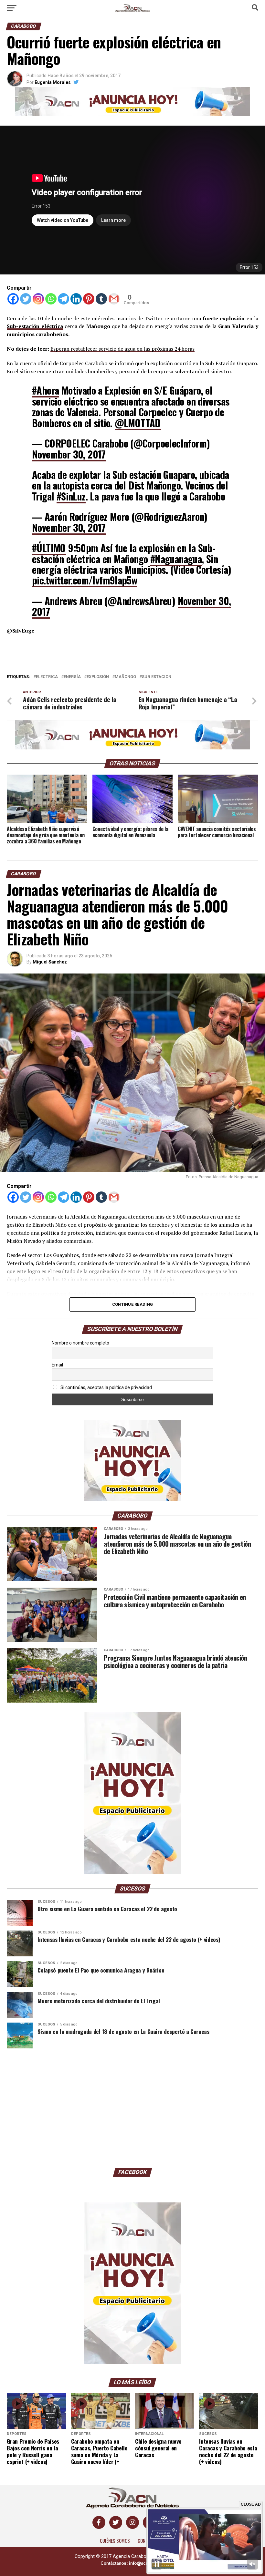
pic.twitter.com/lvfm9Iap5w (85, 580)
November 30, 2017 (69, 454)
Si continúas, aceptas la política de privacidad (106, 1387)
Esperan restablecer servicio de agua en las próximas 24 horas (122, 349)
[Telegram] (64, 299)
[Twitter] (26, 299)
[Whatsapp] (51, 299)
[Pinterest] (89, 299)
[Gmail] (114, 299)
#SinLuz (71, 496)
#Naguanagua (176, 559)
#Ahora (45, 390)
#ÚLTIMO (49, 548)
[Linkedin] (76, 299)
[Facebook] (13, 299)
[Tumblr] (101, 299)
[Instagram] (38, 299)
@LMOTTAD (138, 423)
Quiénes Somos (115, 2541)
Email (57, 1365)
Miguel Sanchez (50, 962)
